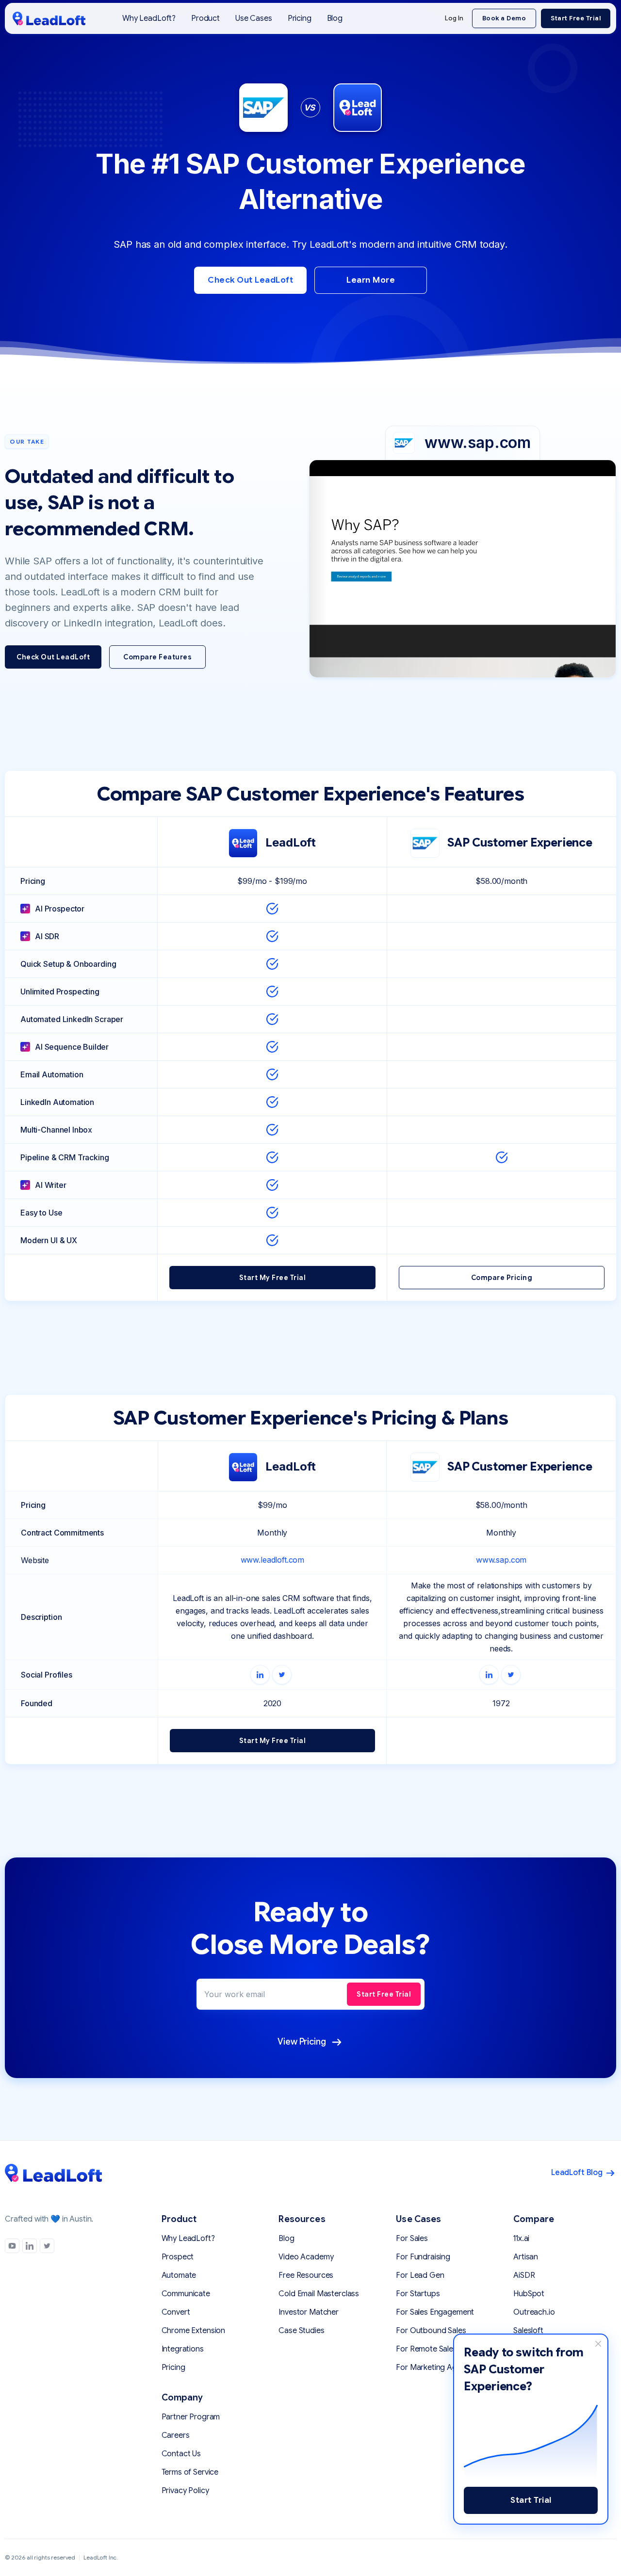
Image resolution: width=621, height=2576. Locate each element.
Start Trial (531, 2500)
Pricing (300, 18)
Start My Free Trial (273, 1278)
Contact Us (181, 2454)
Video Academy (306, 2257)
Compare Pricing (502, 1278)
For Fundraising (423, 2257)
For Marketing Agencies (438, 2368)
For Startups (418, 2294)
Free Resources (306, 2275)
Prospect (178, 2257)
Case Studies (301, 2331)
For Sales (412, 2239)
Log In (454, 18)
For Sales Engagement (435, 2312)
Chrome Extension (194, 2331)
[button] (205, 18)
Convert (176, 2312)
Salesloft (528, 2331)
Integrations (183, 2349)
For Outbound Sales (431, 2331)
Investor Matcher (309, 2312)
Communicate (186, 2294)
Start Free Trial (576, 18)
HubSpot (529, 2294)
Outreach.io (534, 2312)
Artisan (526, 2257)
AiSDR (524, 2275)
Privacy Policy (185, 2491)
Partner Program (191, 2417)
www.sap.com (501, 1560)
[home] (49, 18)
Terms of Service (190, 2472)
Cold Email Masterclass (319, 2294)
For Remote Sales (426, 2349)
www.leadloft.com (273, 1560)
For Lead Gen (420, 2275)
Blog (335, 18)
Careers (176, 2435)
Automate (179, 2275)
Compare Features (157, 657)
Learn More (371, 280)
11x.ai (521, 2239)
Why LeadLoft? (149, 18)
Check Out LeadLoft (250, 280)
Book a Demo (504, 18)
